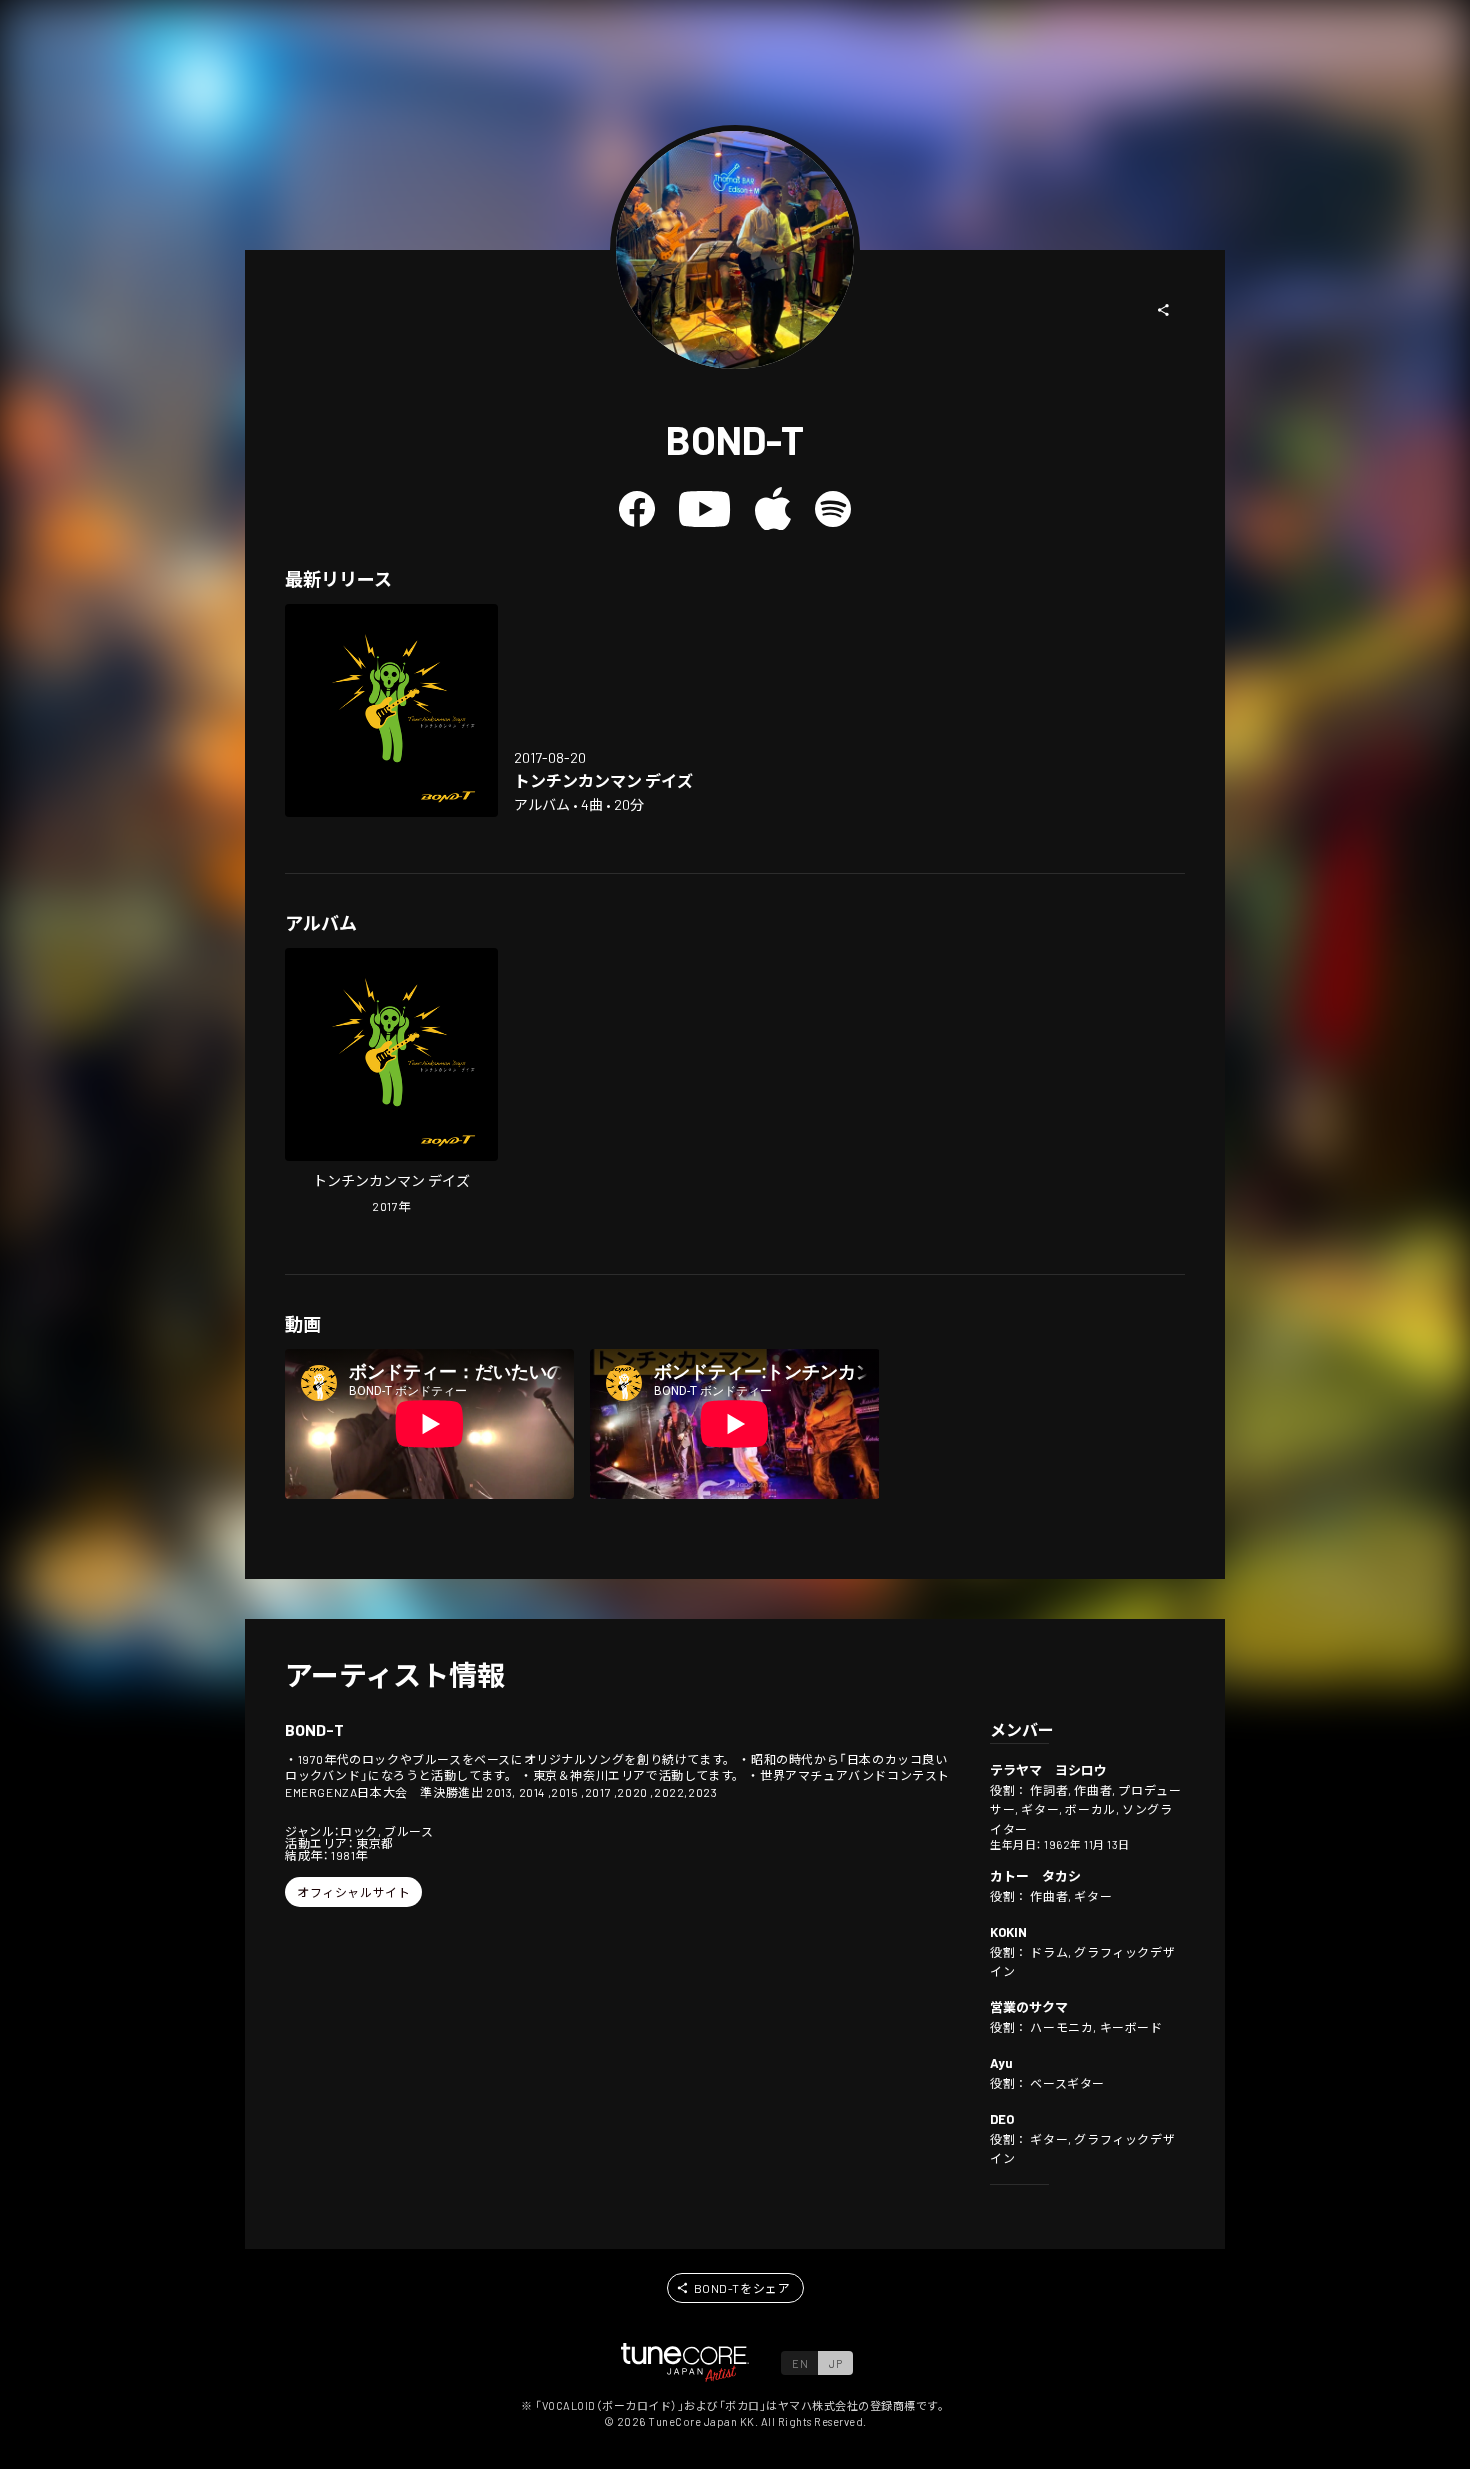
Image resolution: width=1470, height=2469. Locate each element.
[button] (1164, 310)
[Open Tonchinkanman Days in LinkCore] (391, 710)
